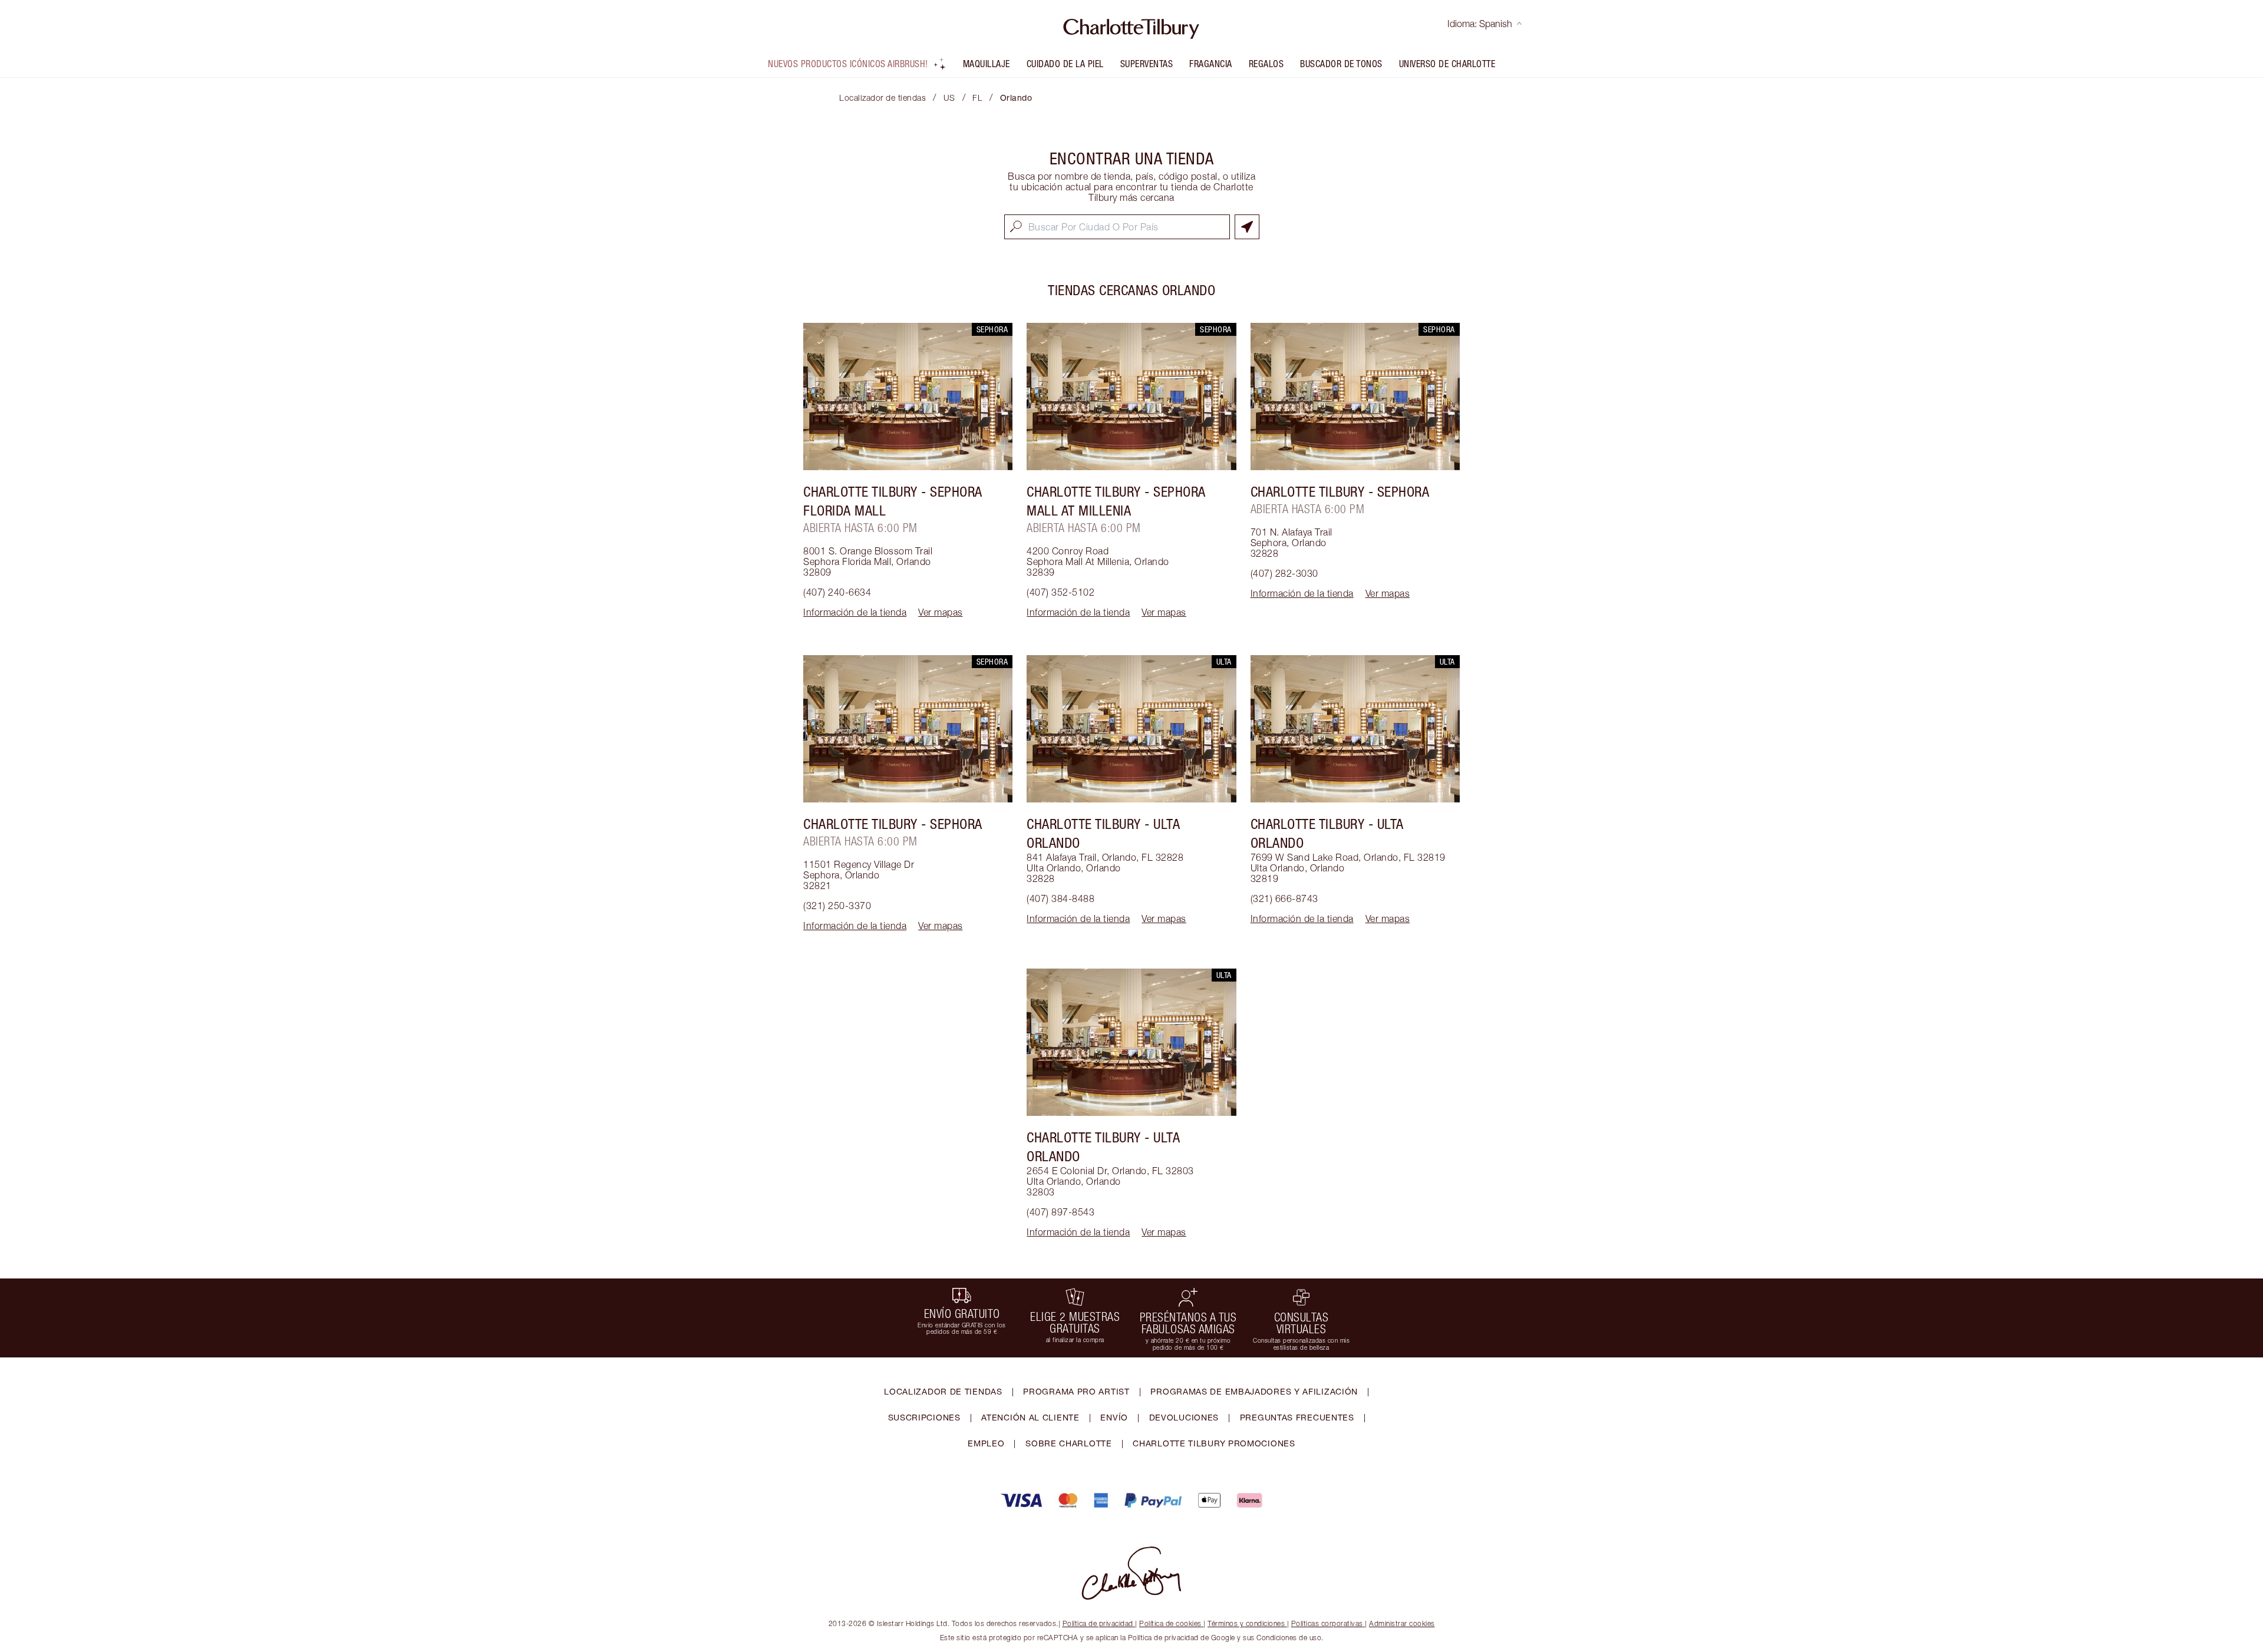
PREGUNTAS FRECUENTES (1297, 1417)
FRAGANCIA (1211, 64)
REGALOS (1266, 64)
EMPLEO (986, 1443)
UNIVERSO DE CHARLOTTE (1447, 64)
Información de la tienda (855, 612)
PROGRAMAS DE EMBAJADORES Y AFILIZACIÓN (1254, 1391)
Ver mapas (941, 612)
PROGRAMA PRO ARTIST (1076, 1391)
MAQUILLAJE (987, 64)
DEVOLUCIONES (1184, 1417)
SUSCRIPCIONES (924, 1417)
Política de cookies (1170, 1623)
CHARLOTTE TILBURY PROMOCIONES (1214, 1443)
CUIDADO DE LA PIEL (1065, 64)
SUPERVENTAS (1147, 64)
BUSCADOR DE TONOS (1341, 64)
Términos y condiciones (1246, 1623)
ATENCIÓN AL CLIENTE (1030, 1417)
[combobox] (1117, 227)
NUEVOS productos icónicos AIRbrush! (848, 64)
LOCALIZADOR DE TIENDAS (943, 1391)
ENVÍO (1114, 1417)
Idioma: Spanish (1480, 24)
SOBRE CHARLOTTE (1069, 1443)
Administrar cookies (1402, 1623)
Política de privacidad (1098, 1623)
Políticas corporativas (1327, 1623)
